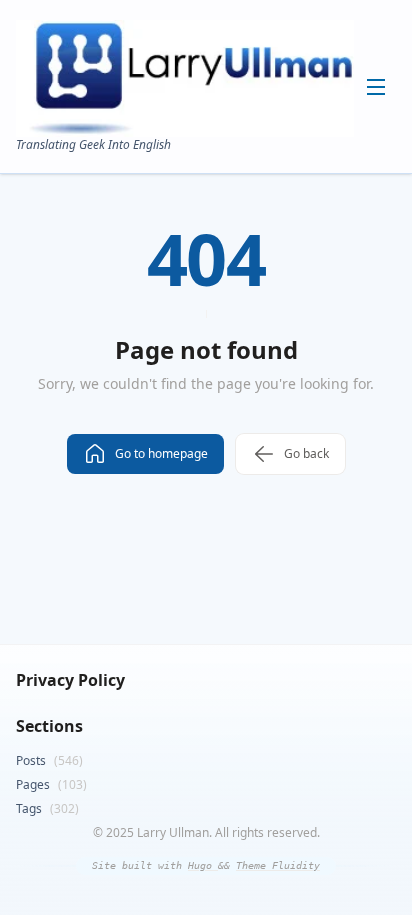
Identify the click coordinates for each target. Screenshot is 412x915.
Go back (306, 453)
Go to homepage (161, 453)
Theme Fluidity (278, 865)
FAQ (210, 236)
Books (215, 173)
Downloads (228, 204)
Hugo (203, 865)
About (214, 142)
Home (215, 110)
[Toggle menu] (376, 87)
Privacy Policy (70, 680)
